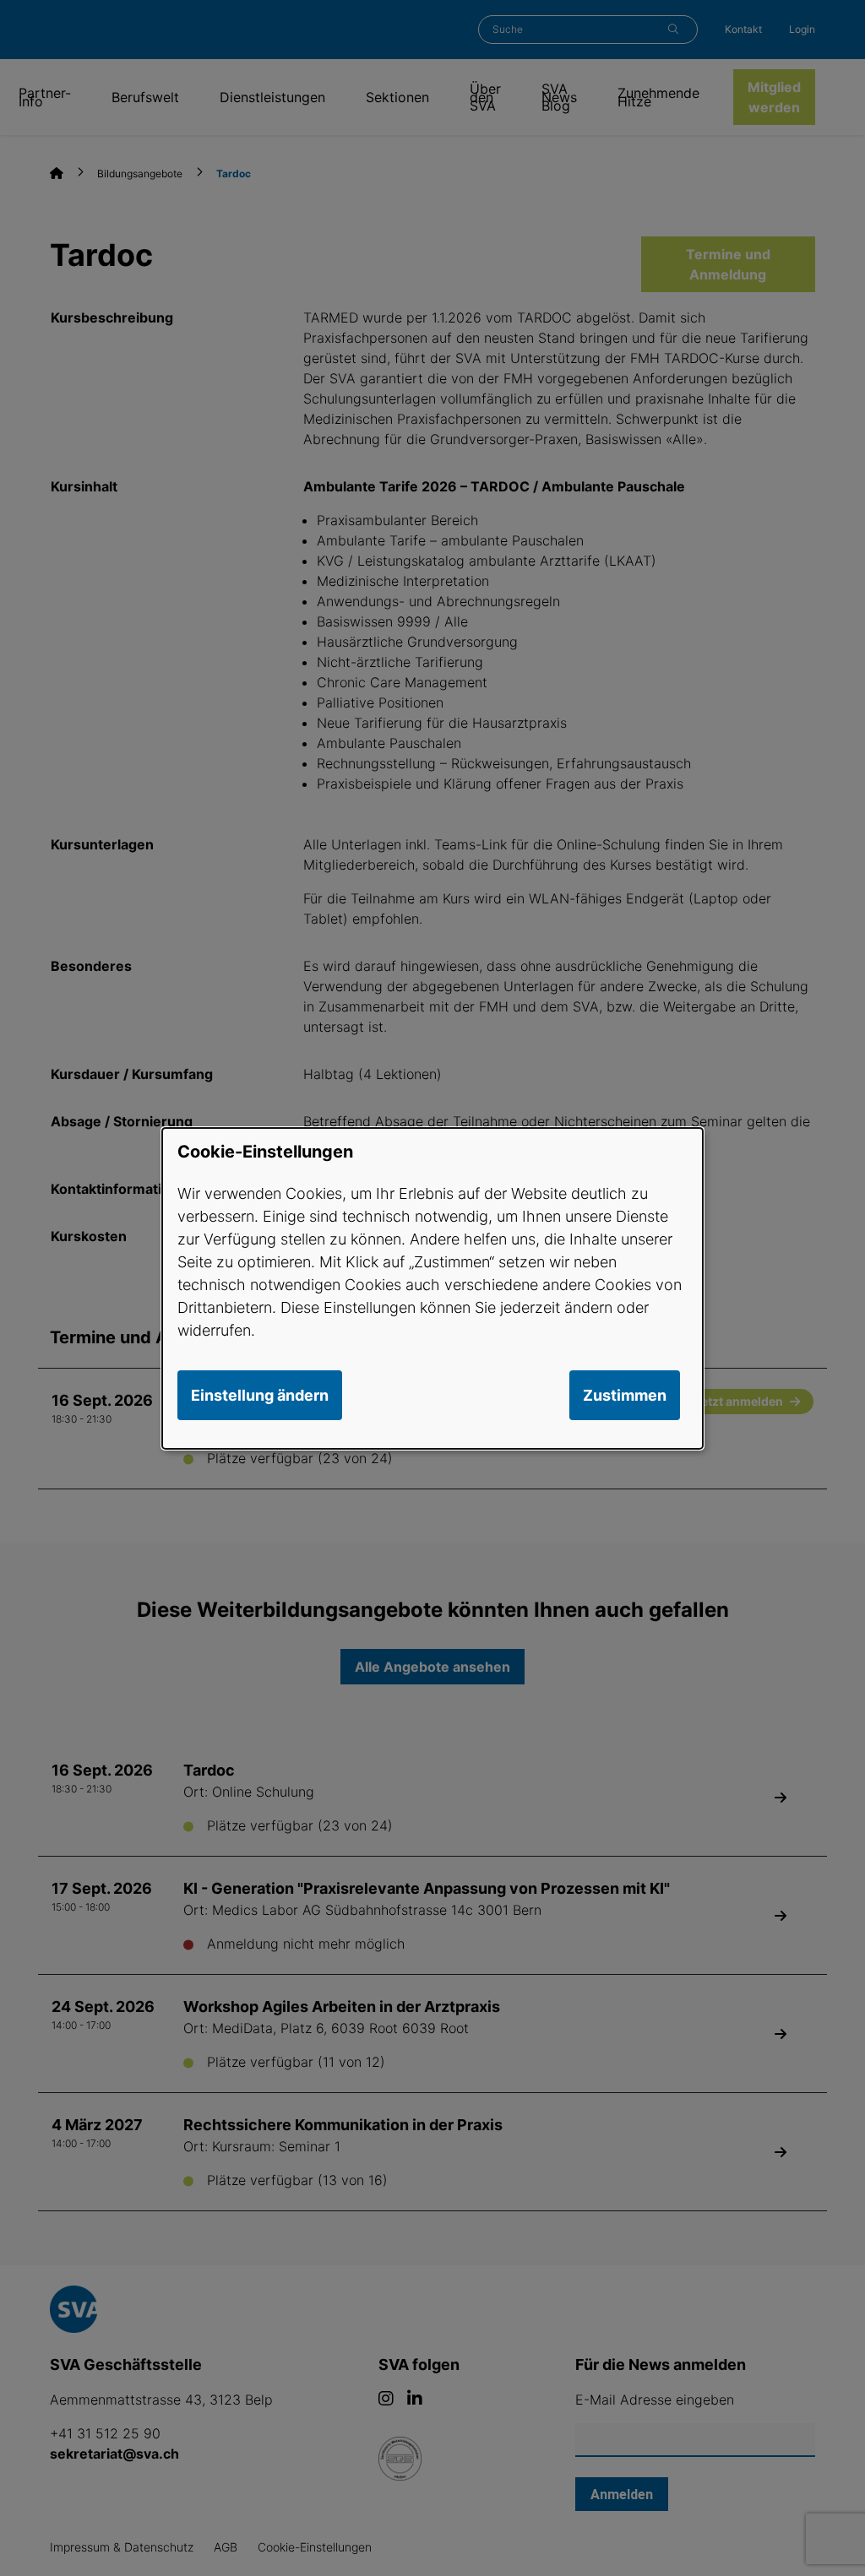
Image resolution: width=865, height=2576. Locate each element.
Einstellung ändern (260, 1395)
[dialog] (432, 1288)
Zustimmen (625, 1395)
